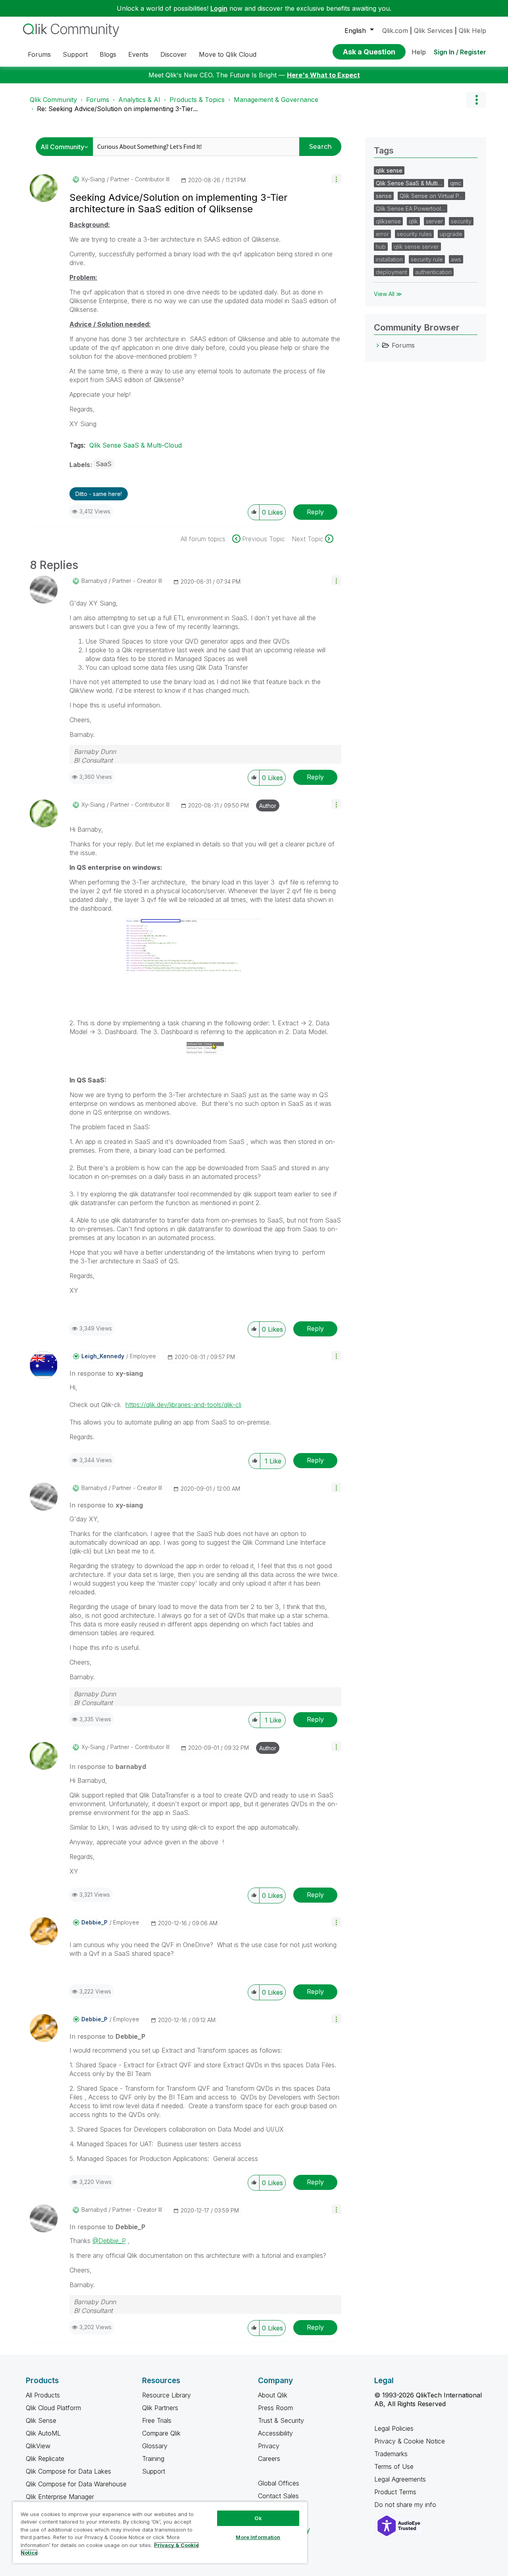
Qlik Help (472, 31)
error (382, 234)
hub (381, 247)
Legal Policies (394, 2428)
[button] (336, 179)
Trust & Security (281, 2420)
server (434, 221)
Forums (98, 100)
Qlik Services (433, 31)
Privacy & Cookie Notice (410, 2441)
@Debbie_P (109, 2241)
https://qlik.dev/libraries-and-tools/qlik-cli (183, 1405)
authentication (433, 272)
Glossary (155, 2446)
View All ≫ (388, 294)
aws (456, 259)
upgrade (451, 234)
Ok (258, 2518)
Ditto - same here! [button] (99, 494)
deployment (392, 272)
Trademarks (391, 2454)
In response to (106, 1373)
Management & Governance (276, 100)
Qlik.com (395, 31)
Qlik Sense (41, 2420)
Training (153, 2459)
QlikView (38, 2446)
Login (219, 8)
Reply (315, 512)
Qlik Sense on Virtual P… (431, 196)
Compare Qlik (161, 2433)
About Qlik (273, 2395)
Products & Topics (197, 100)
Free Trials (157, 2420)
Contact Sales (278, 2496)
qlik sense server (416, 247)
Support (154, 2471)
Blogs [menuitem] (108, 54)
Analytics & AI (139, 100)
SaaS (104, 464)
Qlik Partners (160, 2408)
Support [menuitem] (75, 54)
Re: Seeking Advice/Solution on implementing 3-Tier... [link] (117, 109)
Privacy (269, 2446)
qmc (456, 183)
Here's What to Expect (323, 75)
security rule (427, 259)
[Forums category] (378, 345)
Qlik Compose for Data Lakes (68, 2471)
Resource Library (166, 2395)
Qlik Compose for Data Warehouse (76, 2484)
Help (419, 52)
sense (384, 196)
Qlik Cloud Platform (53, 2408)
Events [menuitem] (138, 54)
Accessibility (275, 2433)
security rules (414, 234)
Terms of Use (394, 2466)
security (461, 221)
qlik (413, 221)
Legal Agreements (400, 2479)
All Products (43, 2395)
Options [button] (476, 100)
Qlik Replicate (45, 2459)
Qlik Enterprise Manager (60, 2497)
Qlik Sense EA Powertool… (411, 209)
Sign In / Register (460, 52)
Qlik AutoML (43, 2433)
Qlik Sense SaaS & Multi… (409, 183)
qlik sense (389, 170)
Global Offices (279, 2483)
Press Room (275, 2408)
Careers (269, 2459)
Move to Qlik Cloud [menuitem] (228, 54)
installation (389, 259)
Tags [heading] (384, 150)
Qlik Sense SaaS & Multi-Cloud (136, 445)
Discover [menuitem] (174, 54)
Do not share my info (406, 2505)
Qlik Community (53, 100)
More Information (258, 2537)
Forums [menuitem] (39, 54)
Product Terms (395, 2492)
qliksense (388, 221)
